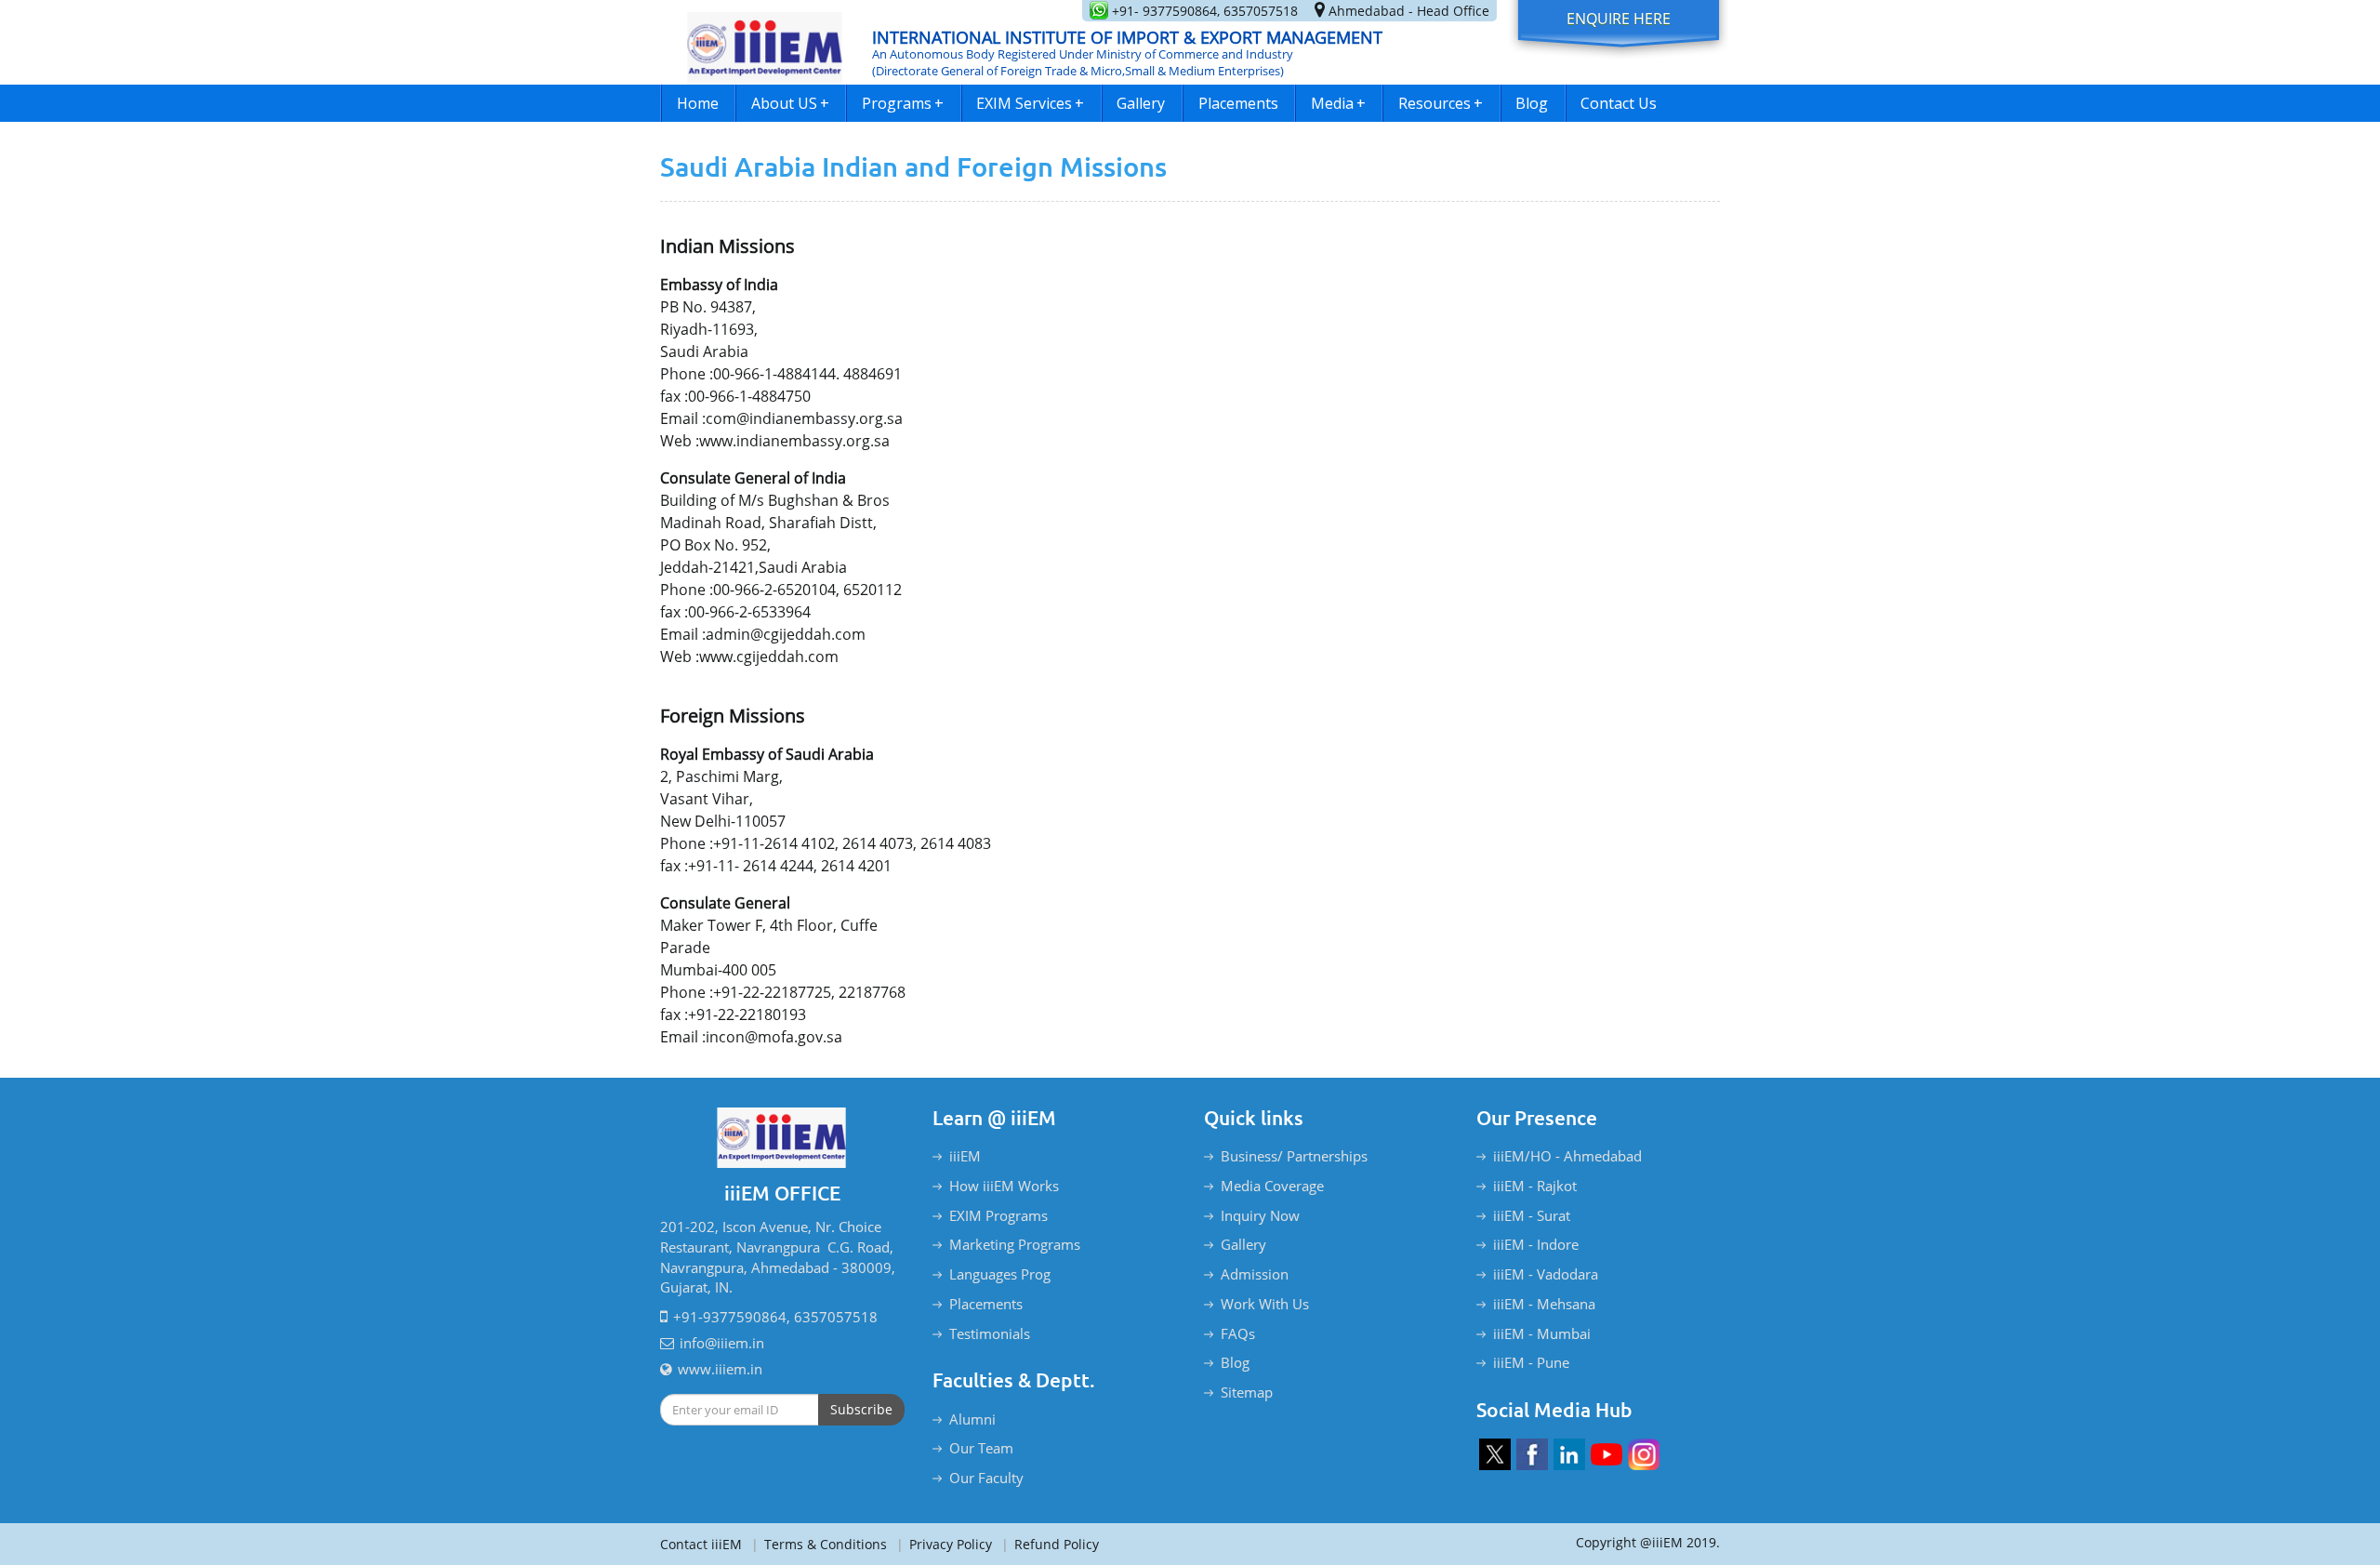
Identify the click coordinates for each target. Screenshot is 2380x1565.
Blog (1532, 103)
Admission (1255, 1274)
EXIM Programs (998, 1215)
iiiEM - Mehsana (1544, 1304)
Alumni (972, 1419)
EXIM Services (1030, 103)
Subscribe (861, 1409)
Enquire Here (1619, 19)
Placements (1238, 103)
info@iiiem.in (722, 1343)
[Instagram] (1644, 1454)
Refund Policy (1050, 1544)
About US (790, 103)
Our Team (981, 1448)
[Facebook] (1532, 1454)
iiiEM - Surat (1532, 1215)
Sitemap (1247, 1392)
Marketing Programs (1015, 1244)
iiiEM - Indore (1536, 1244)
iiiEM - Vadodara (1546, 1274)
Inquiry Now (1260, 1215)
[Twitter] (1495, 1454)
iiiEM (965, 1156)
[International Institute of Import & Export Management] (765, 42)
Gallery (1141, 103)
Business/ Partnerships (1294, 1156)
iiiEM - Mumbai (1542, 1333)
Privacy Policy (944, 1544)
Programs (903, 103)
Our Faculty (986, 1478)
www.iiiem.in (720, 1369)
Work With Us (1265, 1304)
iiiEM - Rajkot (1535, 1186)
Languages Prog (1000, 1274)
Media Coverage (1272, 1186)
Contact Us (1619, 103)
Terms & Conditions (819, 1544)
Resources (1441, 103)
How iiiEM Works (1004, 1186)
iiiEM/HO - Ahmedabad (1567, 1156)
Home (698, 103)
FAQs (1238, 1333)
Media (1338, 103)
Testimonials (990, 1333)
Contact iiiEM (701, 1544)
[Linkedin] (1569, 1454)
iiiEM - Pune (1531, 1362)
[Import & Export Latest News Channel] (1606, 1454)
